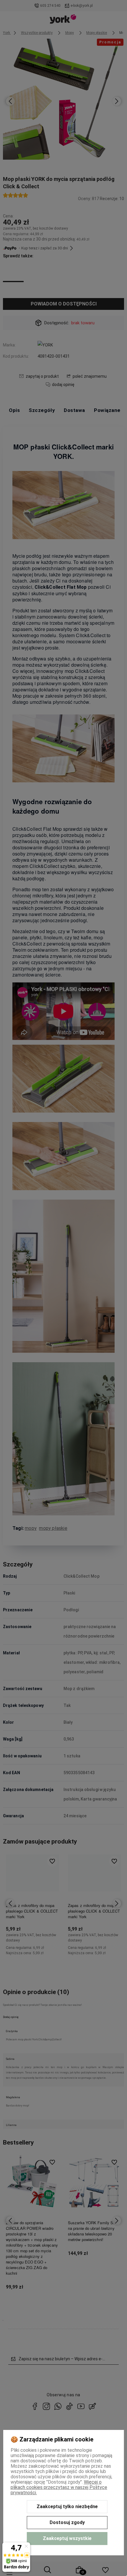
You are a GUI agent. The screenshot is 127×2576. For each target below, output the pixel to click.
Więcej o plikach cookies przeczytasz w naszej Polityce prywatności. (59, 2487)
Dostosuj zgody (67, 2522)
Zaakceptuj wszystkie (67, 2538)
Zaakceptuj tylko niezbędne (67, 2507)
